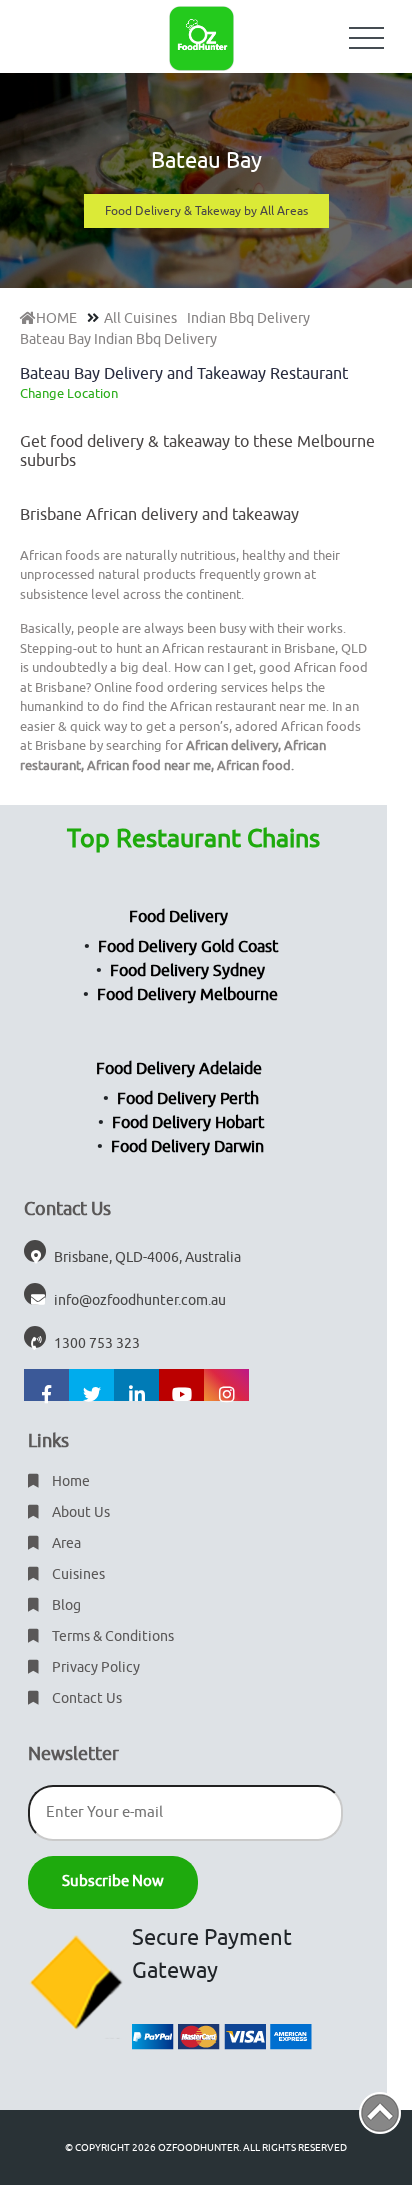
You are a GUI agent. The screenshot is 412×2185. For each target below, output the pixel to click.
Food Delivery (178, 917)
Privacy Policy (94, 1667)
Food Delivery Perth (188, 1099)
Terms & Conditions (111, 1636)
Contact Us (85, 1698)
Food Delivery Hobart (188, 1123)
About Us (79, 1512)
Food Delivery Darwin (187, 1147)
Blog (65, 1605)
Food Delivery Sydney (187, 971)
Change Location (69, 393)
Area (65, 1543)
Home (69, 1481)
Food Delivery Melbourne (187, 995)
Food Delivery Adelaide (179, 1069)
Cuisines (77, 1574)
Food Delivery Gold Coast (188, 947)
